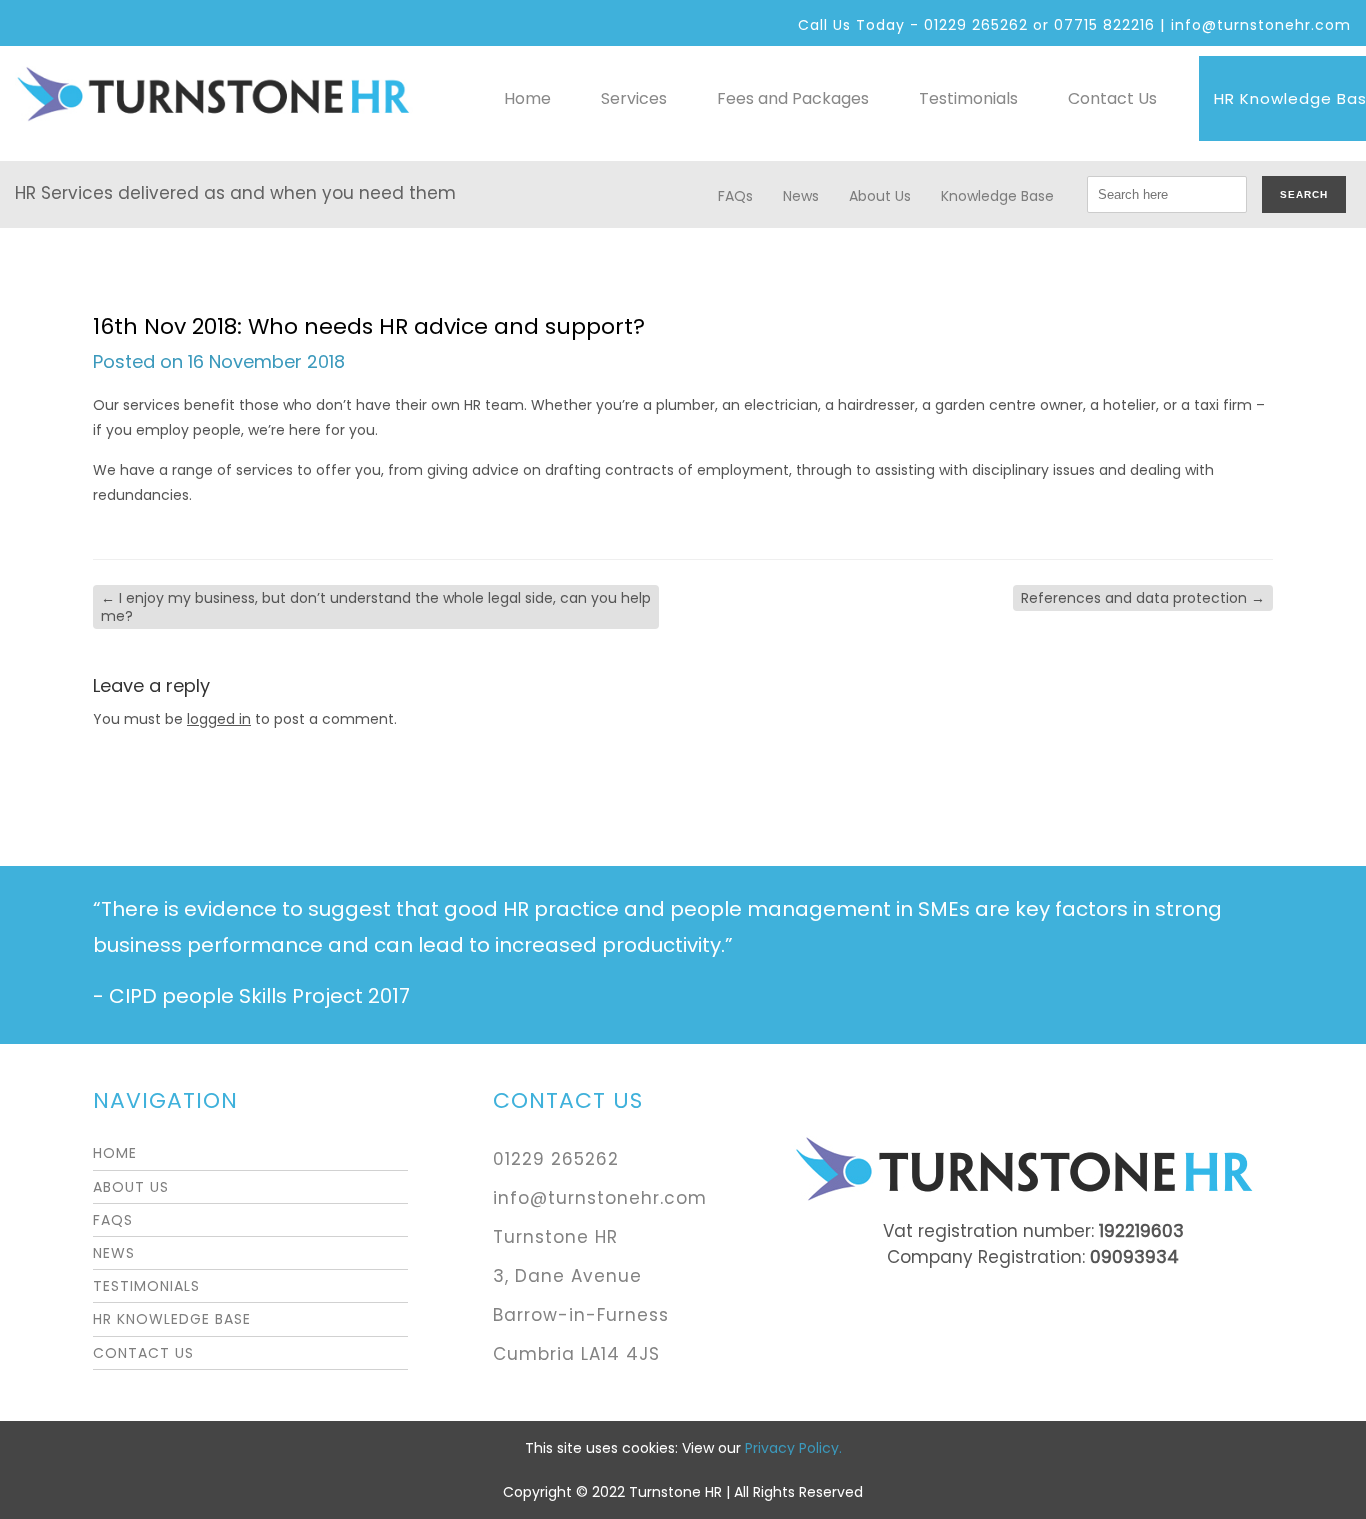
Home (527, 98)
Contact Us (1112, 98)
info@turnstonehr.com (1261, 25)
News (801, 196)
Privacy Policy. (793, 1448)
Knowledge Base (997, 196)
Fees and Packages (793, 98)
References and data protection (1143, 598)
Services (634, 98)
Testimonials (968, 98)
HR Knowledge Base (172, 1319)
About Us (880, 196)
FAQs (735, 196)
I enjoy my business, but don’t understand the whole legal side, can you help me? (376, 607)
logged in (219, 719)
